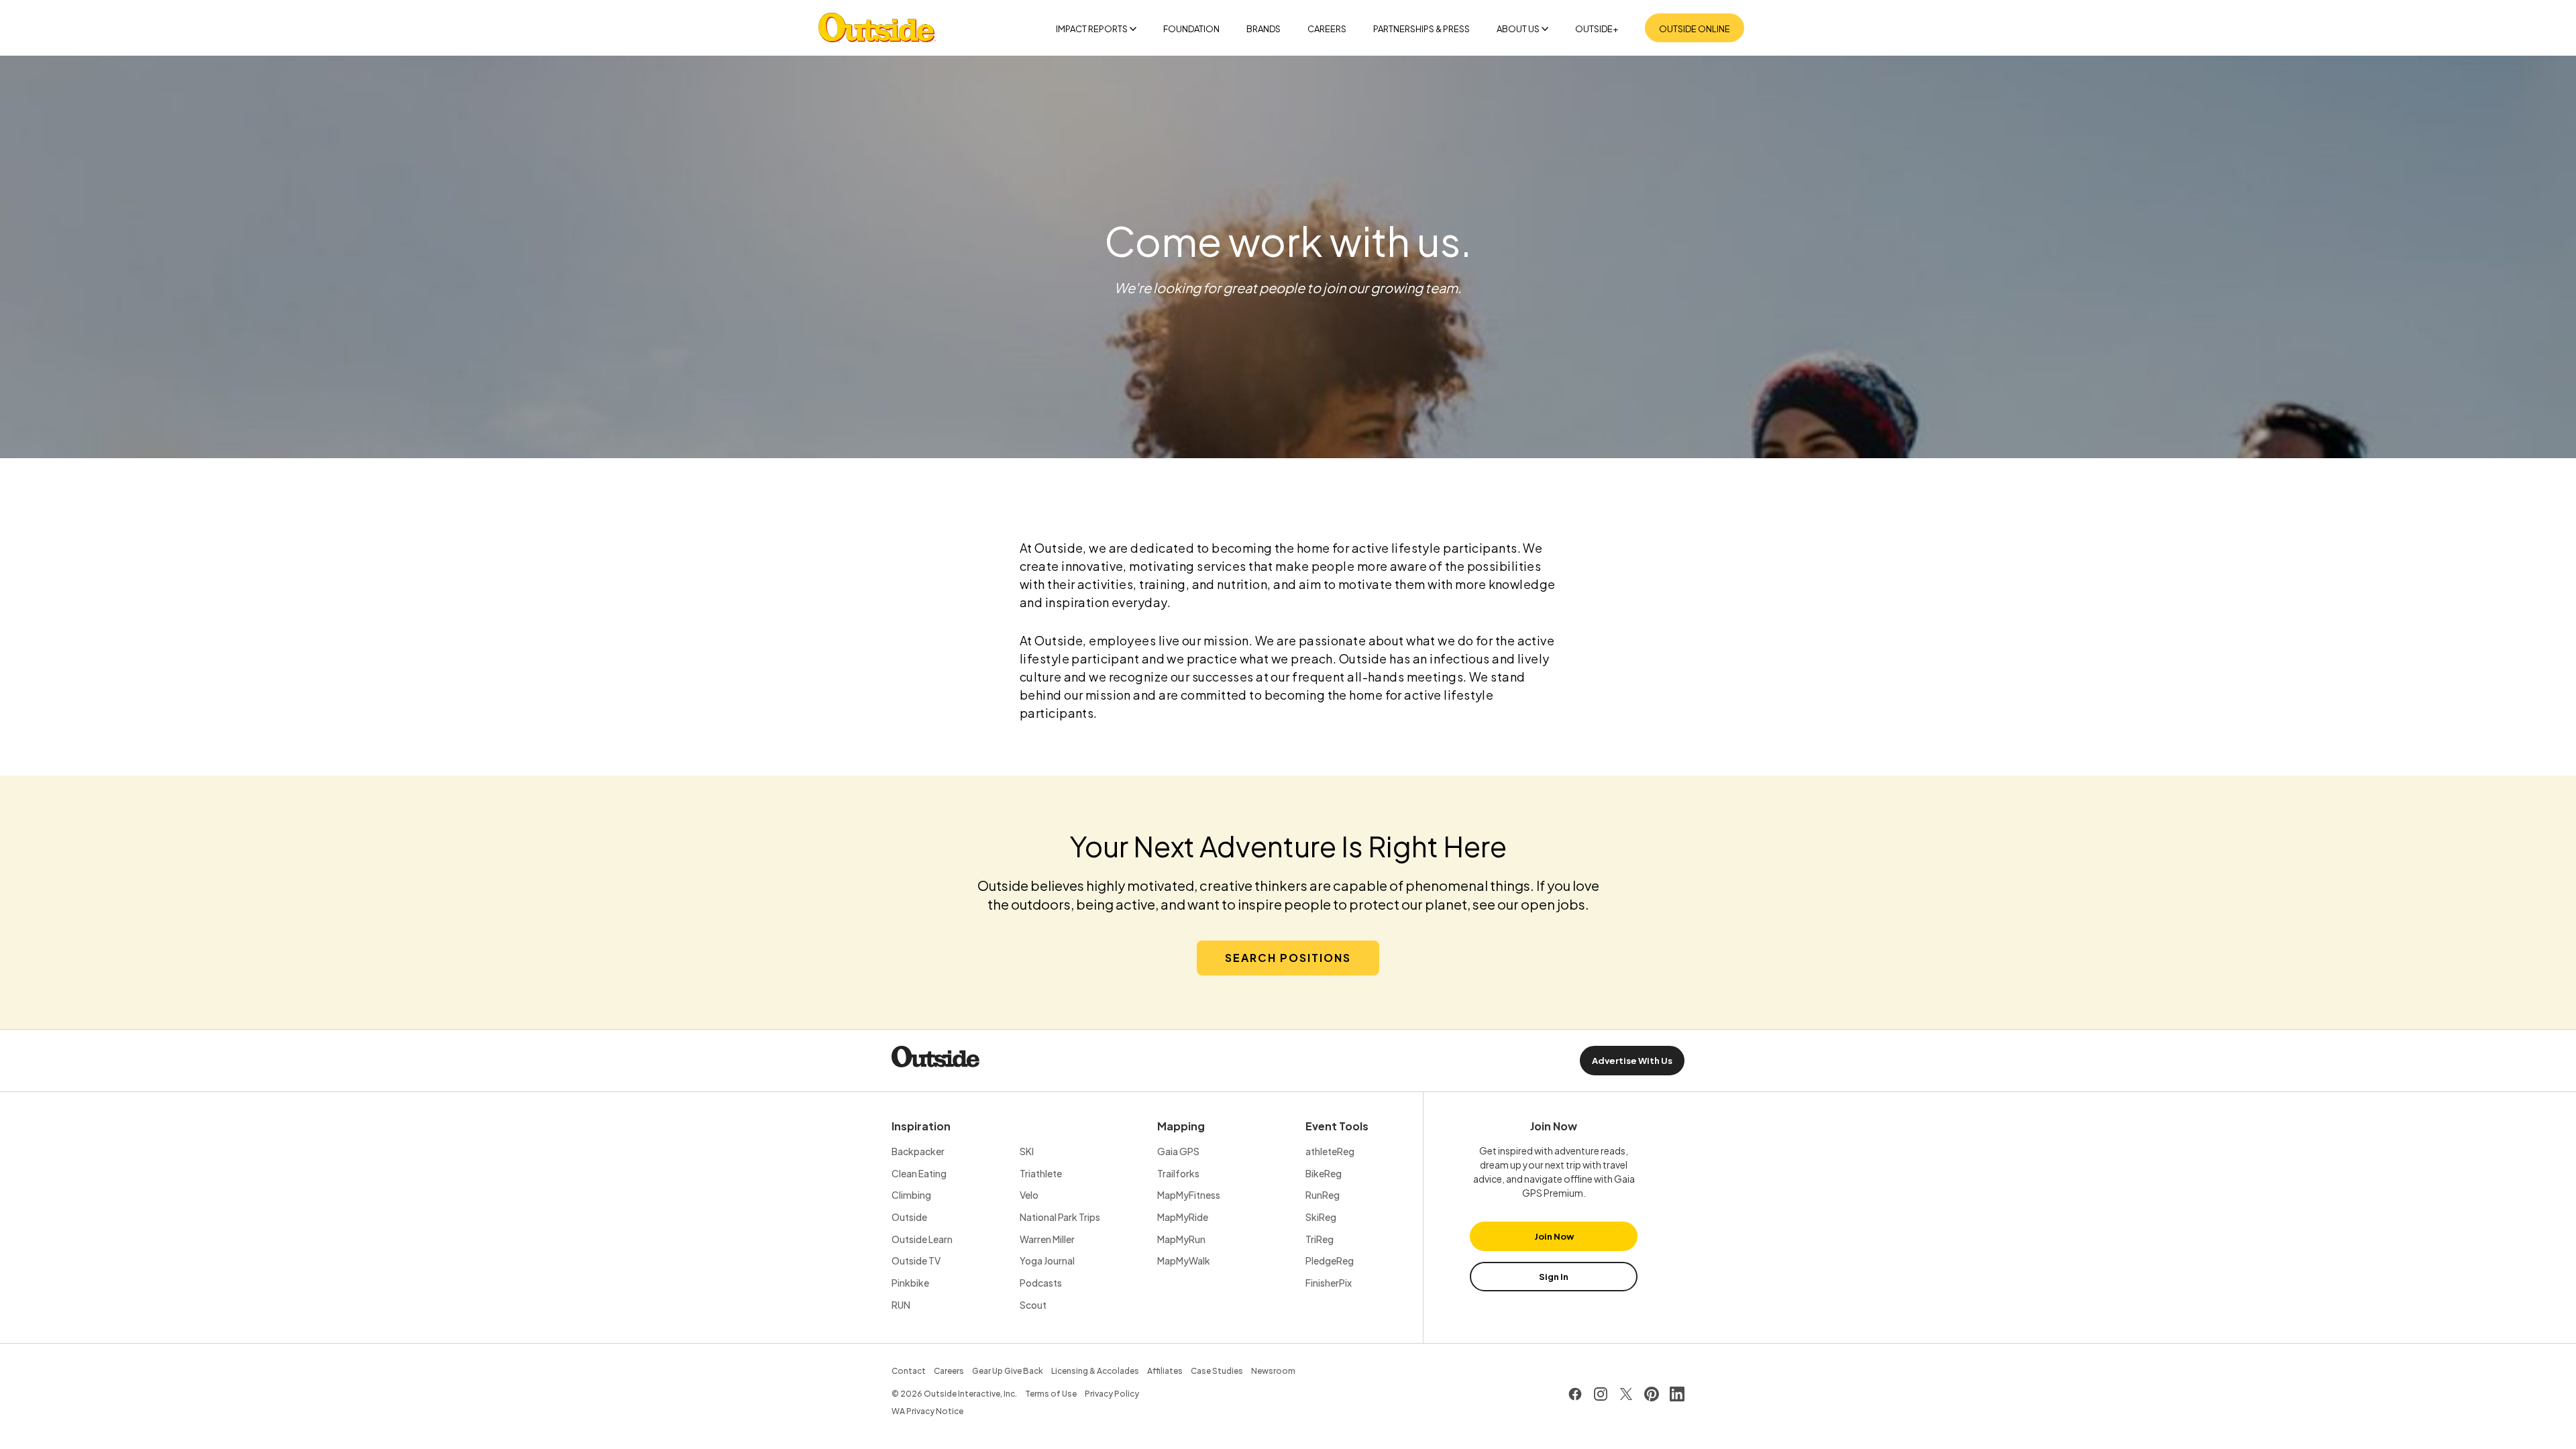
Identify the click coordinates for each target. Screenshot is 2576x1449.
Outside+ (1597, 29)
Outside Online (1695, 29)
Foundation (1191, 29)
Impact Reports (1092, 29)
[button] (1288, 958)
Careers (1327, 29)
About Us (1518, 29)
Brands (1264, 29)
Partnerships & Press (1421, 29)
